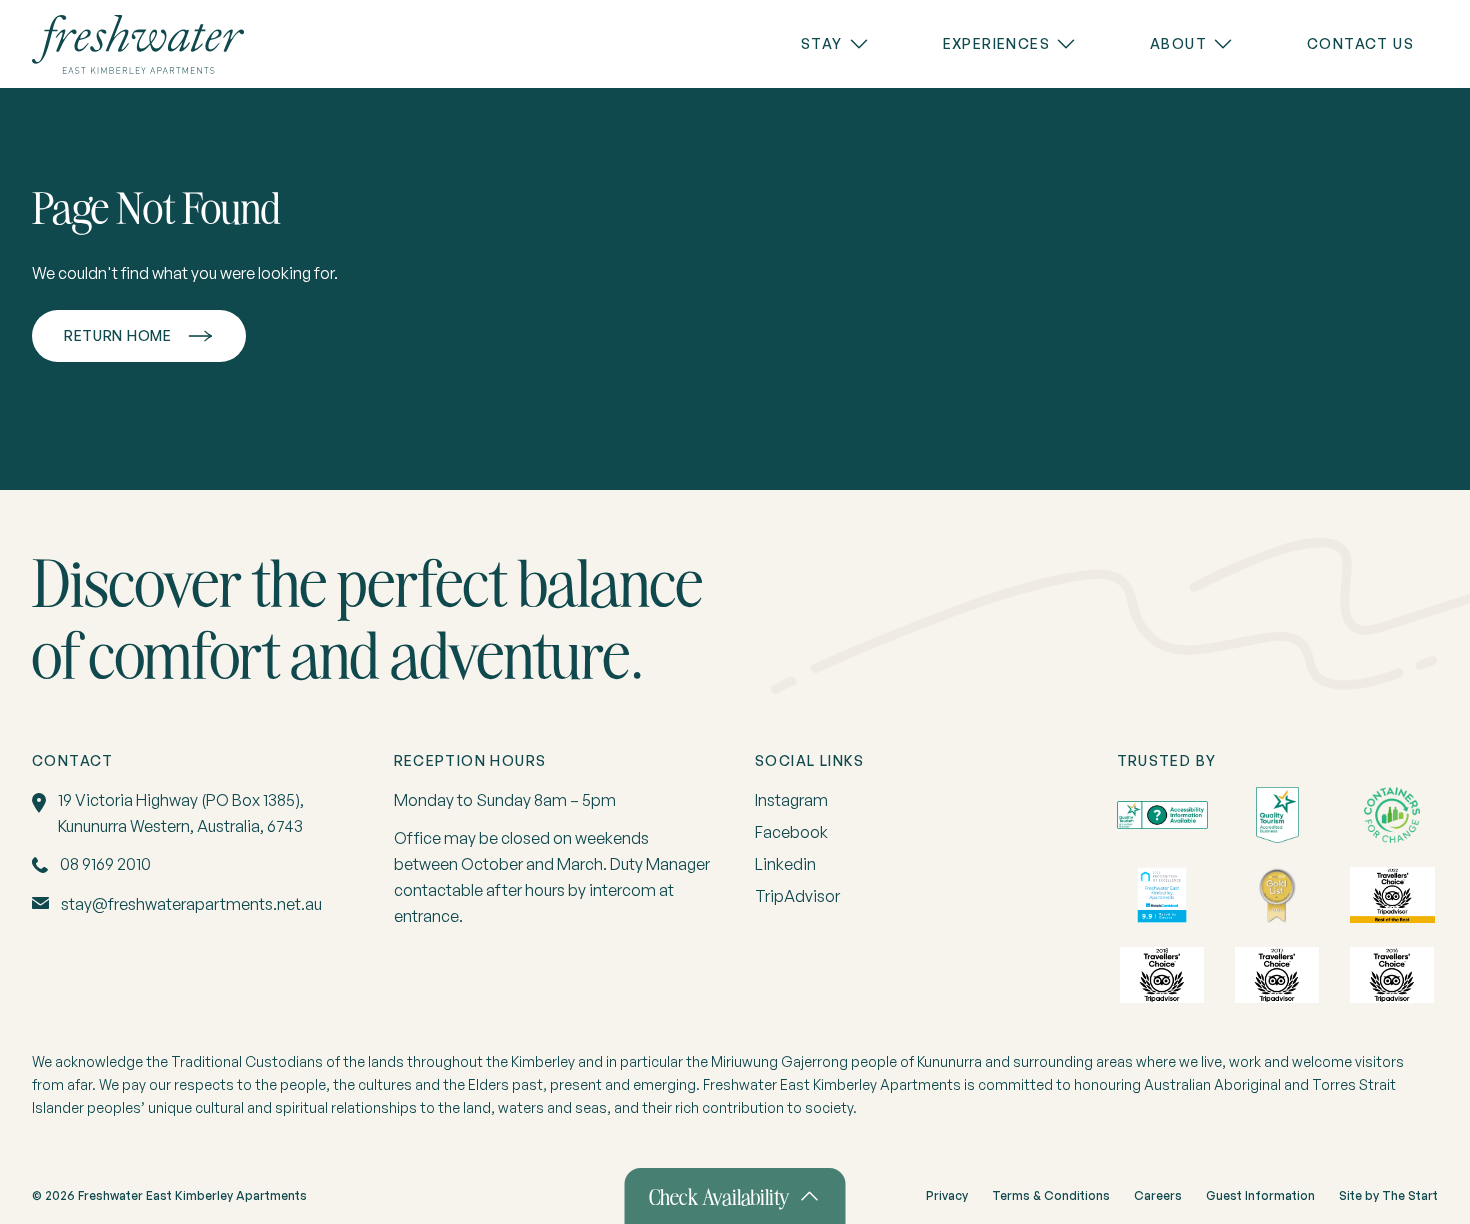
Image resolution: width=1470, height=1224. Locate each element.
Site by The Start (1388, 1195)
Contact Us (1360, 43)
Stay (822, 43)
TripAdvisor (797, 896)
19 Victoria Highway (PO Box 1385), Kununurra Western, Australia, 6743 (181, 813)
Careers (1158, 1195)
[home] (138, 44)
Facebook (791, 832)
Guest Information (1260, 1195)
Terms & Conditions (1051, 1195)
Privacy (947, 1195)
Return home (118, 335)
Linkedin (785, 864)
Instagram (791, 800)
